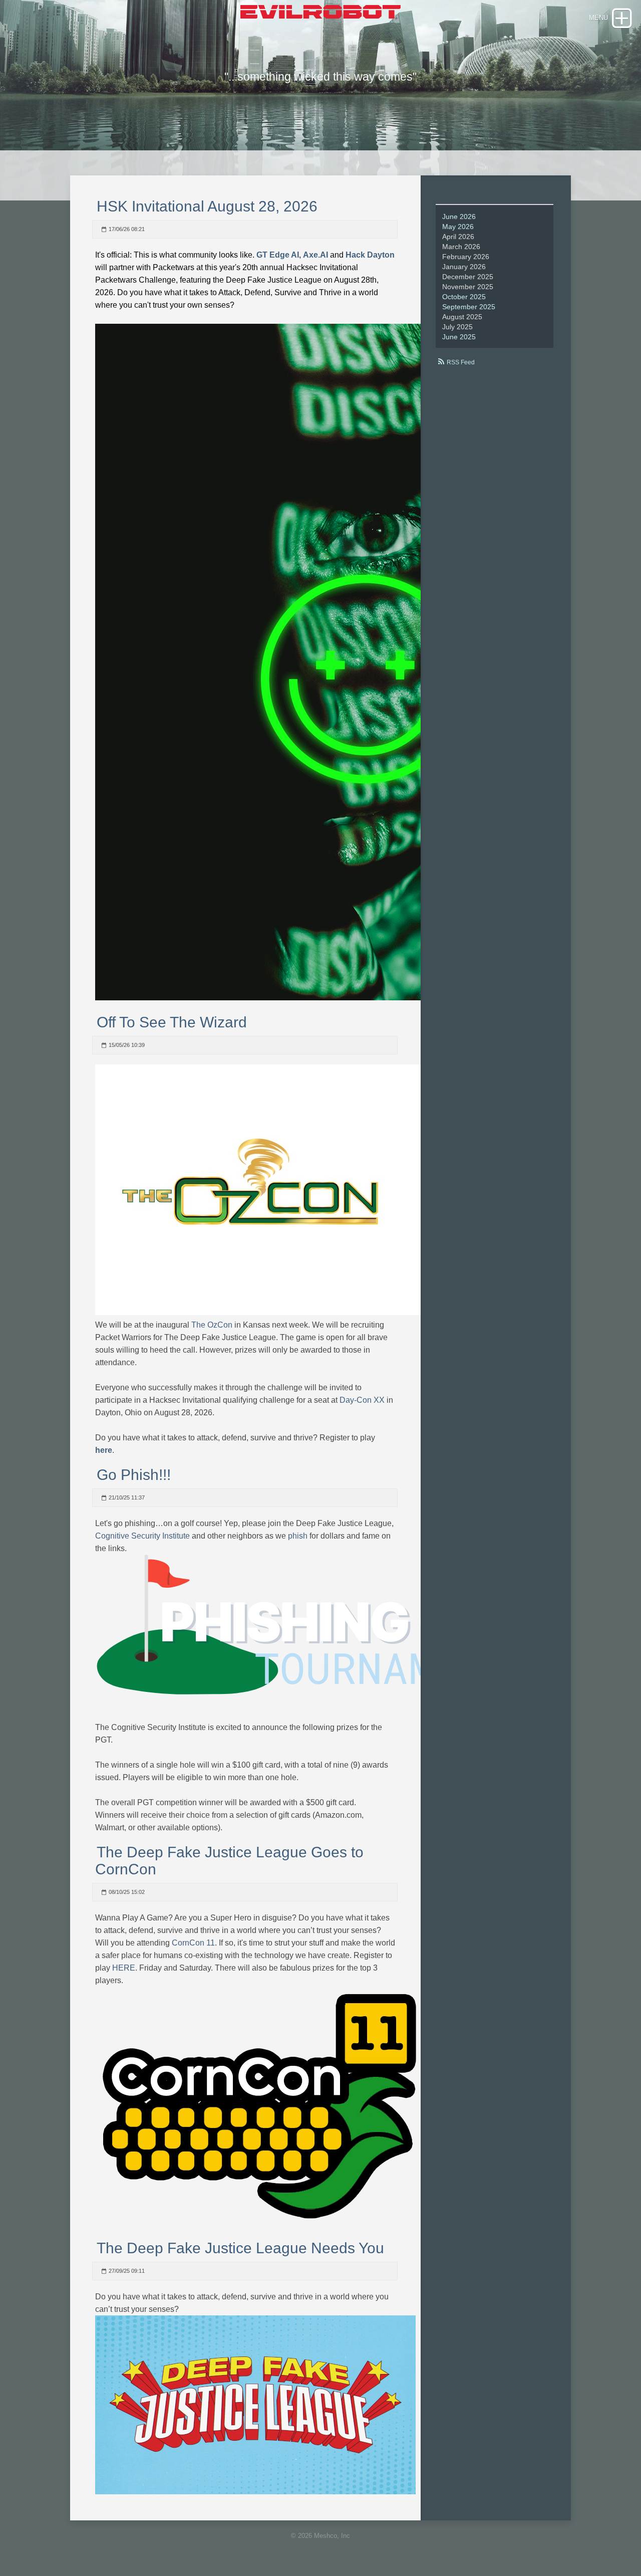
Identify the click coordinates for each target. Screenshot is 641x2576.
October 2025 (464, 297)
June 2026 (459, 217)
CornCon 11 (193, 1943)
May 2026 (458, 227)
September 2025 (469, 307)
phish (298, 1536)
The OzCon (212, 1325)
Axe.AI (315, 255)
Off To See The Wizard (172, 1022)
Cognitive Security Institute (142, 1536)
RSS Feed (461, 362)
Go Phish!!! (134, 1475)
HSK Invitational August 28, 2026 (207, 206)
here (104, 1450)
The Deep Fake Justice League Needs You (240, 2248)
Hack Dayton (370, 255)
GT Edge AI (278, 255)
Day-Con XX (362, 1400)
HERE (124, 1968)
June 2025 (459, 337)
